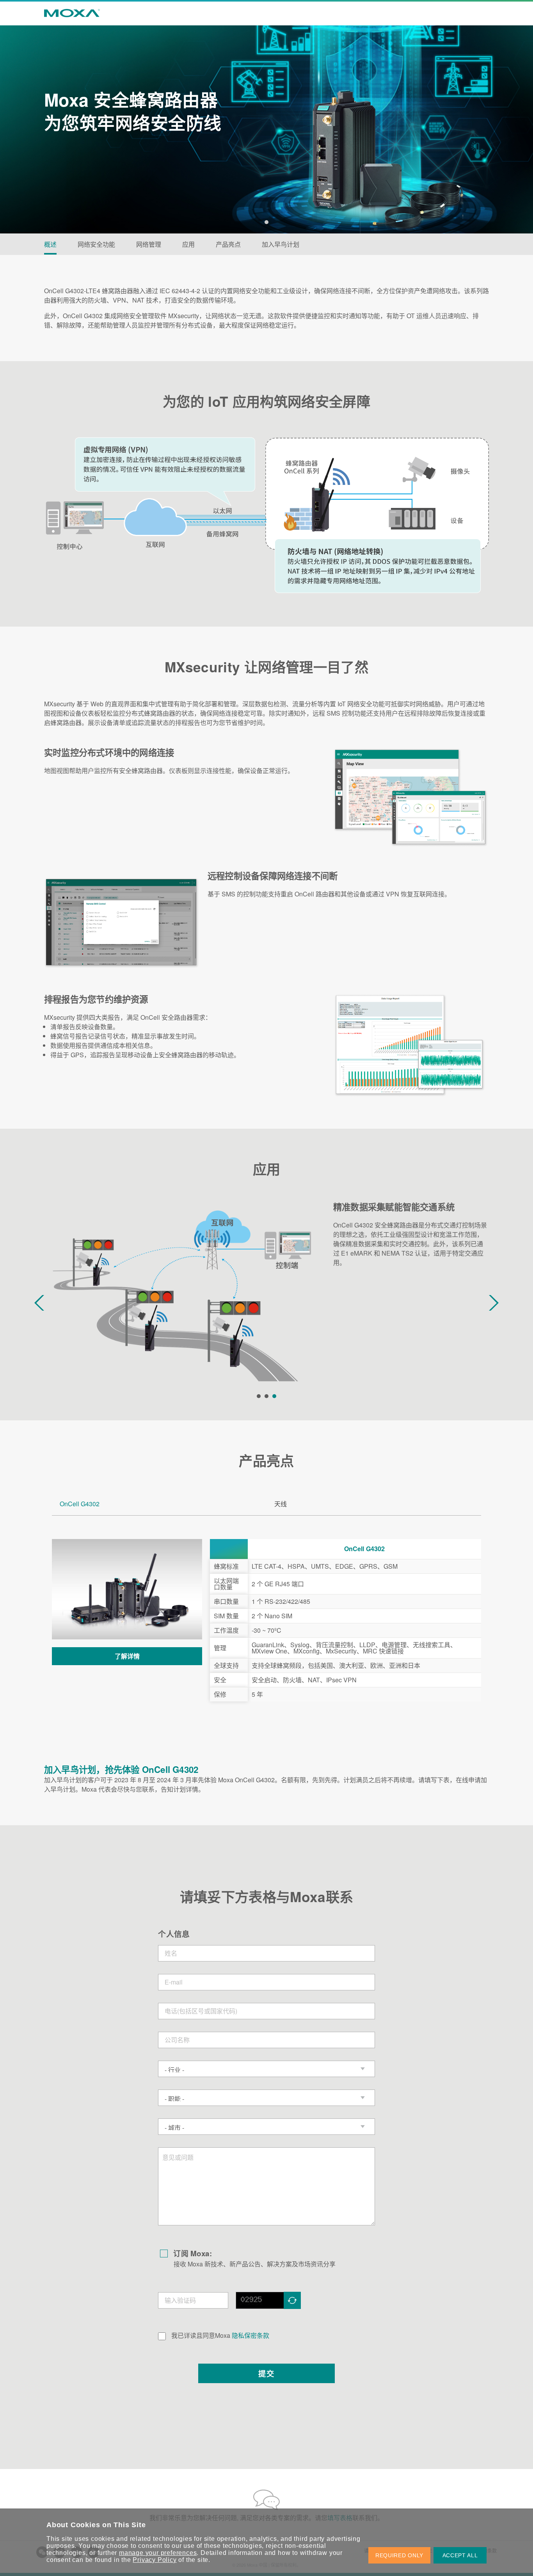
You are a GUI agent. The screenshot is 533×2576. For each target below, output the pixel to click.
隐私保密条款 (251, 2335)
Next (494, 1303)
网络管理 (149, 244)
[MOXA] (69, 13)
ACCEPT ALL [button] (460, 2555)
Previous (39, 1303)
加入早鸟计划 (281, 244)
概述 (50, 244)
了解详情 (127, 1656)
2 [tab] (266, 1396)
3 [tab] (274, 1396)
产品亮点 (228, 244)
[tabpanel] (266, 117)
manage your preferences (158, 2553)
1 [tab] (266, 222)
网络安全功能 (96, 244)
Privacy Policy (155, 2560)
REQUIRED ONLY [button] (399, 2555)
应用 (188, 244)
